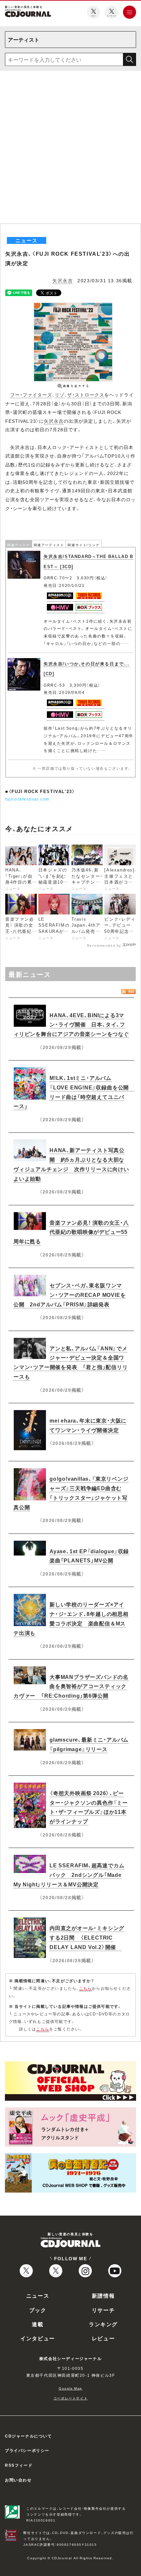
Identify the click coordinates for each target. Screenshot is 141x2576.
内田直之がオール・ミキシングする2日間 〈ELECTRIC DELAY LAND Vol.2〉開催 (87, 1937)
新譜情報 (103, 2295)
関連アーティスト (49, 545)
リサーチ (103, 2310)
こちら (86, 1988)
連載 (38, 2324)
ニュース (38, 2295)
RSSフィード (19, 2465)
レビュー (103, 2338)
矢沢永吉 (63, 280)
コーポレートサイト (70, 2398)
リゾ (60, 395)
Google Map (70, 2388)
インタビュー (38, 2338)
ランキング (103, 2324)
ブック (38, 2310)
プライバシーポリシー (27, 2450)
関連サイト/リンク (83, 545)
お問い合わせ (18, 2480)
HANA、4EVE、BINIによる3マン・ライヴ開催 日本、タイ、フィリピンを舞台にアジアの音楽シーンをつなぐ (71, 1024)
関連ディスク (19, 545)
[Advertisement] (70, 150)
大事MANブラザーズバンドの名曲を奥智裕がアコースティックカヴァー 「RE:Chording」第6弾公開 (71, 1686)
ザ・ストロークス (86, 395)
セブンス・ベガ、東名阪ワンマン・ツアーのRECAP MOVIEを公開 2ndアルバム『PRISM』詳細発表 (70, 1295)
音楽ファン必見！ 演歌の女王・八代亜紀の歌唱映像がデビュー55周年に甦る (71, 1232)
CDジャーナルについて (29, 2436)
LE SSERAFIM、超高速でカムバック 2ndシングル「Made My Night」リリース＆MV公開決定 (69, 1875)
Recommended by (104, 945)
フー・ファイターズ (31, 395)
